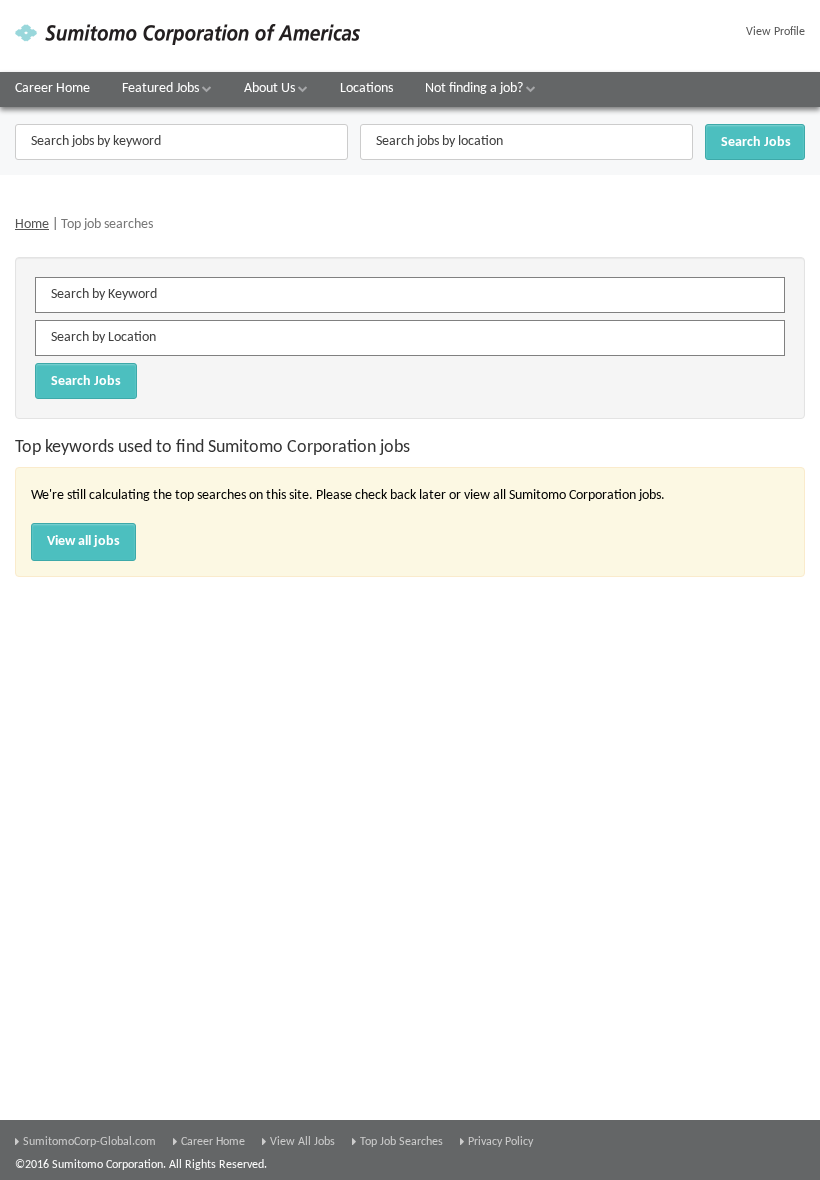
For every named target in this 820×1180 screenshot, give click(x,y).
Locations (366, 88)
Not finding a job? (475, 88)
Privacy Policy (500, 1142)
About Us (271, 88)
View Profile (775, 32)
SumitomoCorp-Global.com (89, 1142)
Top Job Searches (401, 1142)
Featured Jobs (162, 88)
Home (32, 224)
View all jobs (83, 541)
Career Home (52, 88)
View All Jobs (302, 1142)
